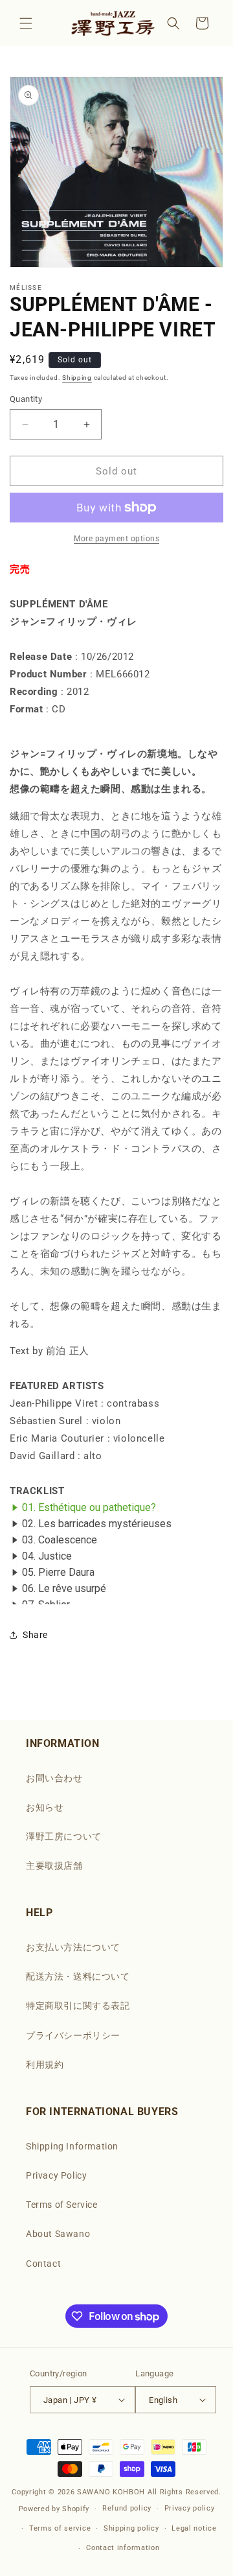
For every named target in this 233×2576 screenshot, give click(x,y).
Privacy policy (190, 2508)
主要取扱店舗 (54, 1866)
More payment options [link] (116, 539)
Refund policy (127, 2508)
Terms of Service (62, 2205)
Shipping (77, 378)
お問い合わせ (54, 1778)
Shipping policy (131, 2528)
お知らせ (45, 1807)
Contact (43, 2264)
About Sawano (58, 2234)
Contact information (123, 2548)
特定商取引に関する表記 (78, 2006)
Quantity (26, 399)
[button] (26, 23)
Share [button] (35, 1635)
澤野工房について (64, 1836)
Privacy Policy (56, 2175)
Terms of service (60, 2528)
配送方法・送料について (78, 1976)
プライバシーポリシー (73, 2035)
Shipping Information (72, 2146)
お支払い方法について (73, 1947)
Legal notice (194, 2528)
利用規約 (45, 2065)
